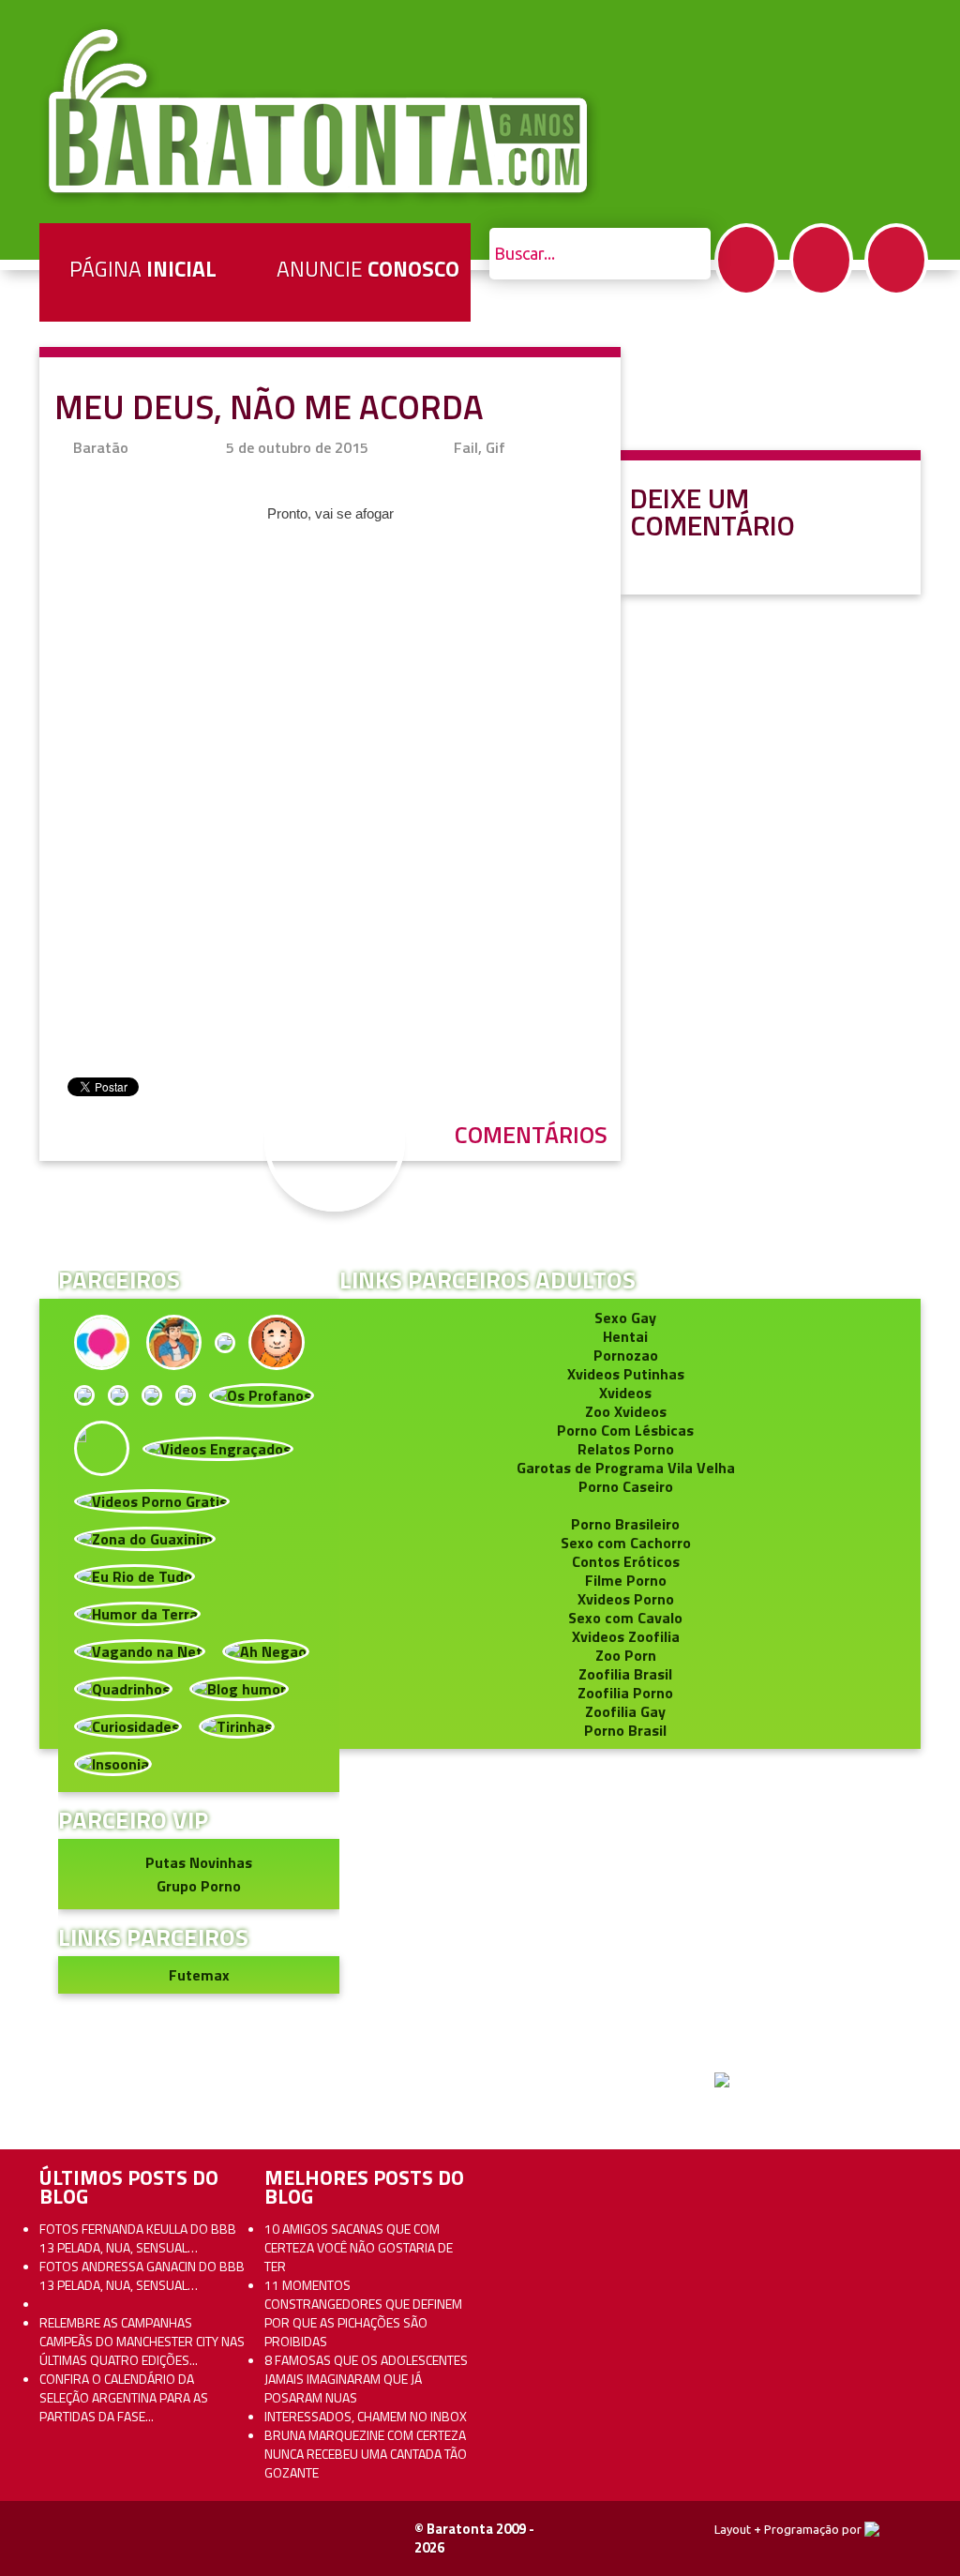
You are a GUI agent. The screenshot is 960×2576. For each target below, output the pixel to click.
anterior (902, 1176)
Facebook (746, 260)
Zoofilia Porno (625, 1693)
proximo (58, 1176)
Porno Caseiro (626, 1486)
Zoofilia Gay (625, 1711)
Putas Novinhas (199, 1862)
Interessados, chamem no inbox (366, 2416)
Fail (466, 447)
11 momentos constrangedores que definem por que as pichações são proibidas (363, 2313)
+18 (896, 260)
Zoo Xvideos (626, 1411)
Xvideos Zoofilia (626, 1636)
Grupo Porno (199, 1886)
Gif (495, 447)
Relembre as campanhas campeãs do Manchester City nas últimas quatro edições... (142, 2341)
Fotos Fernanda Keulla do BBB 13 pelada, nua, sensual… (138, 2238)
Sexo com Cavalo (625, 1618)
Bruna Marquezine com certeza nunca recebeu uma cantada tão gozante (366, 2454)
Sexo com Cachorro (626, 1543)
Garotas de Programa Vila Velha (626, 1468)
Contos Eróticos (626, 1561)
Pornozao (626, 1355)
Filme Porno (626, 1580)
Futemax (199, 1975)
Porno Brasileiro (625, 1524)
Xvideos (625, 1393)
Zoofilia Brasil (625, 1674)
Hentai (625, 1336)
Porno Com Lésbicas (625, 1430)
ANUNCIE (368, 269)
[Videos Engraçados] (218, 1447)
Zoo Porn (626, 1655)
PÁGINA (143, 269)
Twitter (821, 260)
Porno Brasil (625, 1730)
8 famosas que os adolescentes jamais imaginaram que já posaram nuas (366, 2379)
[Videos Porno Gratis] (152, 1499)
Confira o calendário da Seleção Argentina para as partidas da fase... (124, 2397)
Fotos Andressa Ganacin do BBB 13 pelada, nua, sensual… (142, 2275)
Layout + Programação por (789, 2529)
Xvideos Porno (626, 1599)
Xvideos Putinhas (626, 1374)
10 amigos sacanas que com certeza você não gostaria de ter (359, 2247)
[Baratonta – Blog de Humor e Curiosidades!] (320, 112)
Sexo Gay (625, 1318)
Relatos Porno (626, 1449)
